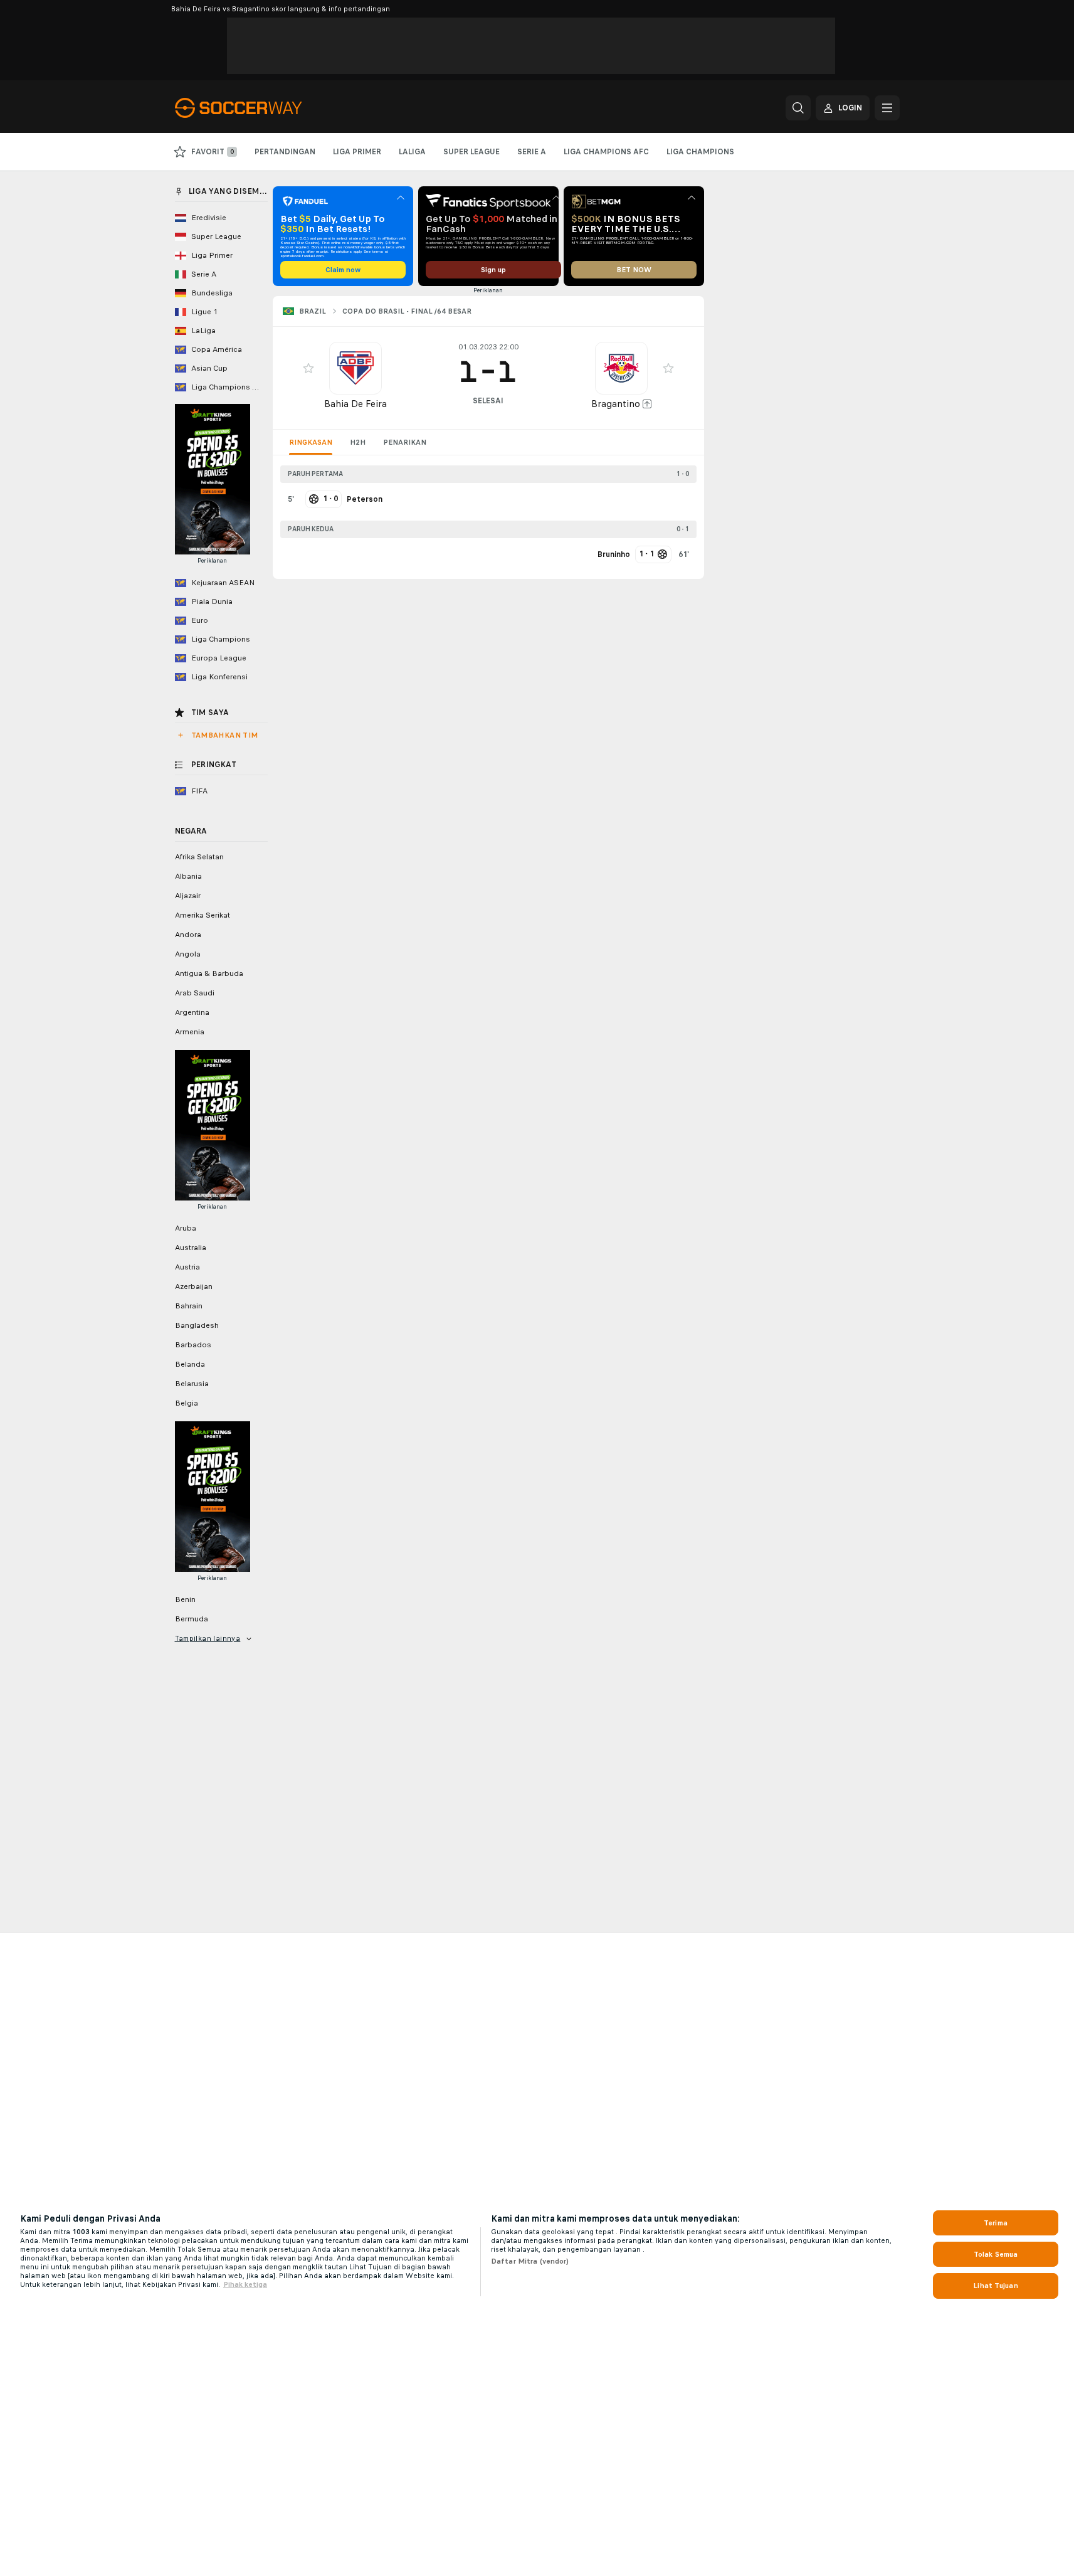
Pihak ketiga (245, 2284)
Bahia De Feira (355, 404)
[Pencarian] (798, 108)
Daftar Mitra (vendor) (530, 2261)
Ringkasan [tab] (311, 442)
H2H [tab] (358, 442)
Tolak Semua (996, 2254)
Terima (996, 2223)
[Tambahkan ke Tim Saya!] (308, 368)
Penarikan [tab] (405, 442)
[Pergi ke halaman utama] (261, 108)
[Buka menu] (887, 108)
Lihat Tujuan (995, 2286)
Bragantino (616, 404)
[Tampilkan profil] (355, 368)
